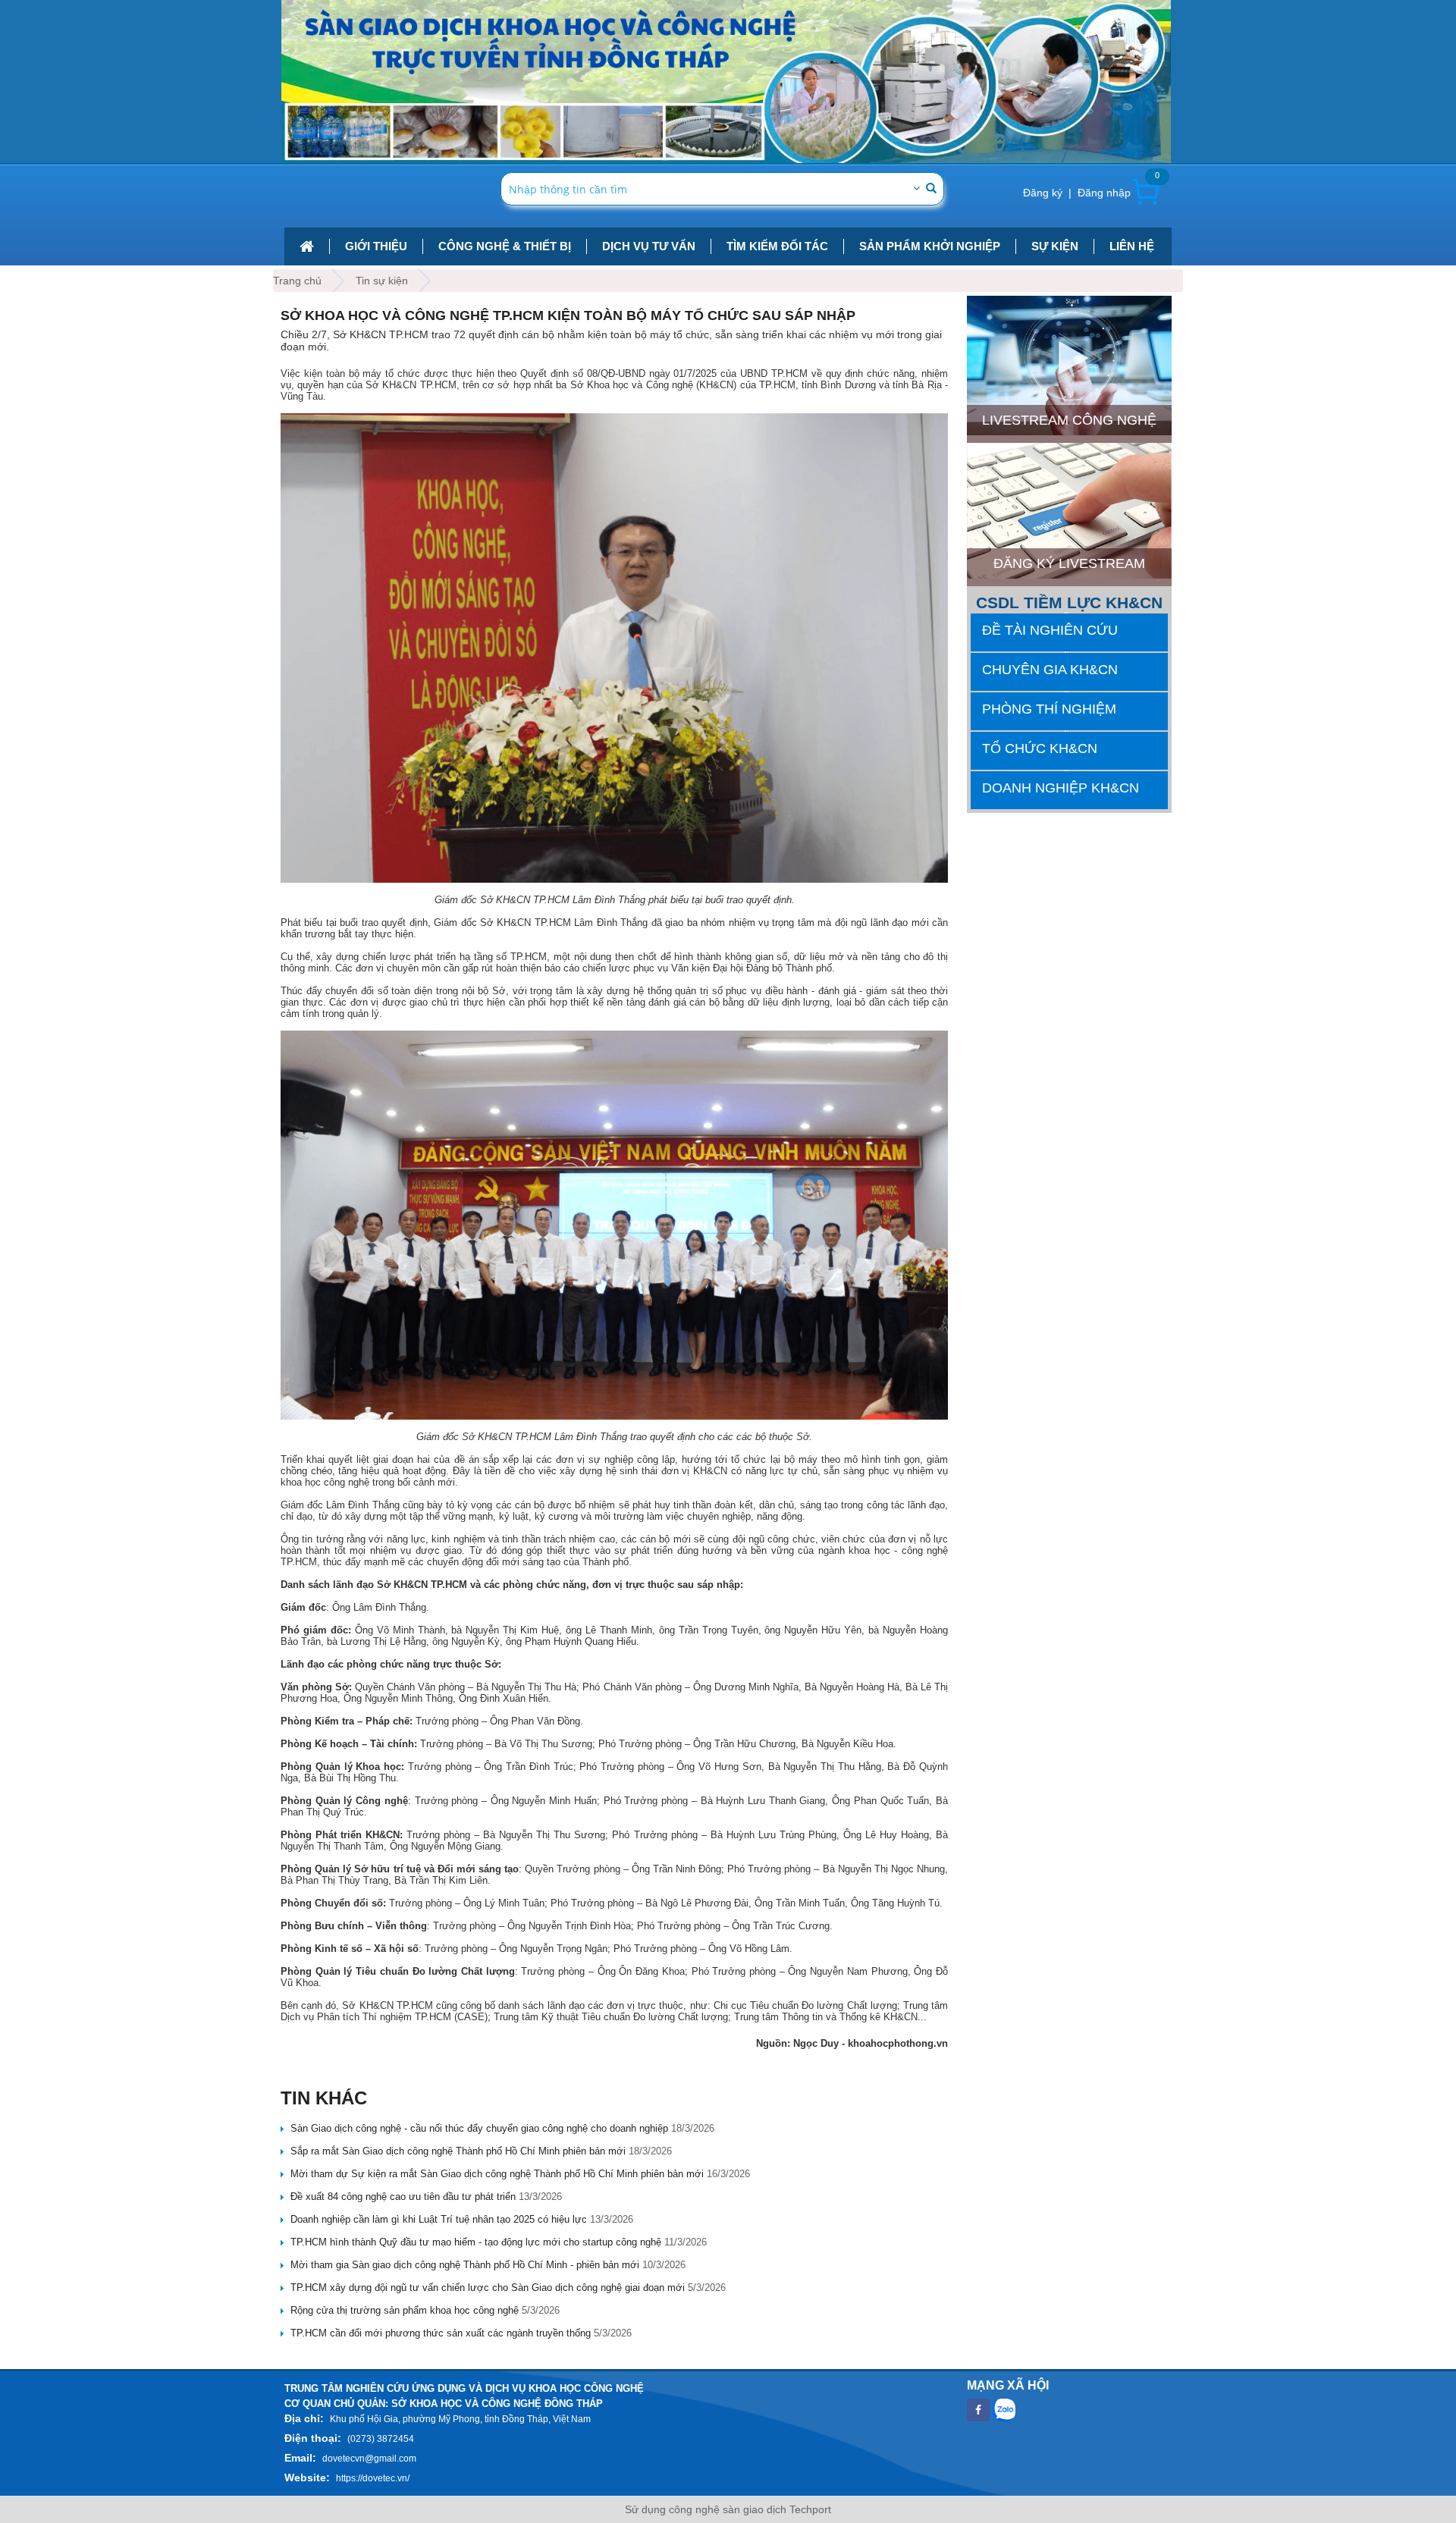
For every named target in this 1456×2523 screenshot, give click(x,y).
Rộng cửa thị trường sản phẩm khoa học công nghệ (405, 2310)
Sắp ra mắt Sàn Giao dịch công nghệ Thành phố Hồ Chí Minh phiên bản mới (458, 2151)
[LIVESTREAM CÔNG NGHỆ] (1069, 302)
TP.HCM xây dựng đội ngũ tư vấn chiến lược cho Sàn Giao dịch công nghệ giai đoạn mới (488, 2288)
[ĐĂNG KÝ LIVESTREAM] (1069, 449)
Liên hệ (1132, 246)
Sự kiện (1055, 246)
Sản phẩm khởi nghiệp (930, 246)
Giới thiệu (376, 246)
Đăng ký (1043, 193)
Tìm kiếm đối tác (777, 246)
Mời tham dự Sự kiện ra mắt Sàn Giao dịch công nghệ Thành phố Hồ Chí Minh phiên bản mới (497, 2174)
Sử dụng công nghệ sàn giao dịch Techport (728, 2509)
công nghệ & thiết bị (505, 246)
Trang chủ (297, 281)
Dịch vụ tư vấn (649, 246)
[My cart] (1145, 192)
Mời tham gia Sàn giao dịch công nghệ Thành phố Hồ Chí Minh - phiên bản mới (465, 2265)
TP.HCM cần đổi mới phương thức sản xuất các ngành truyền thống (441, 2333)
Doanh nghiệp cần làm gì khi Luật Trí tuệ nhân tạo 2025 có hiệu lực (439, 2219)
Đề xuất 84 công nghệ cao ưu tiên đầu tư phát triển (403, 2197)
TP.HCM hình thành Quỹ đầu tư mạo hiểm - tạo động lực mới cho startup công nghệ (476, 2242)
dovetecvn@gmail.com (369, 2459)
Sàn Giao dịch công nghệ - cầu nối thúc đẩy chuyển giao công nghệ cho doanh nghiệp (479, 2128)
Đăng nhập (1104, 193)
